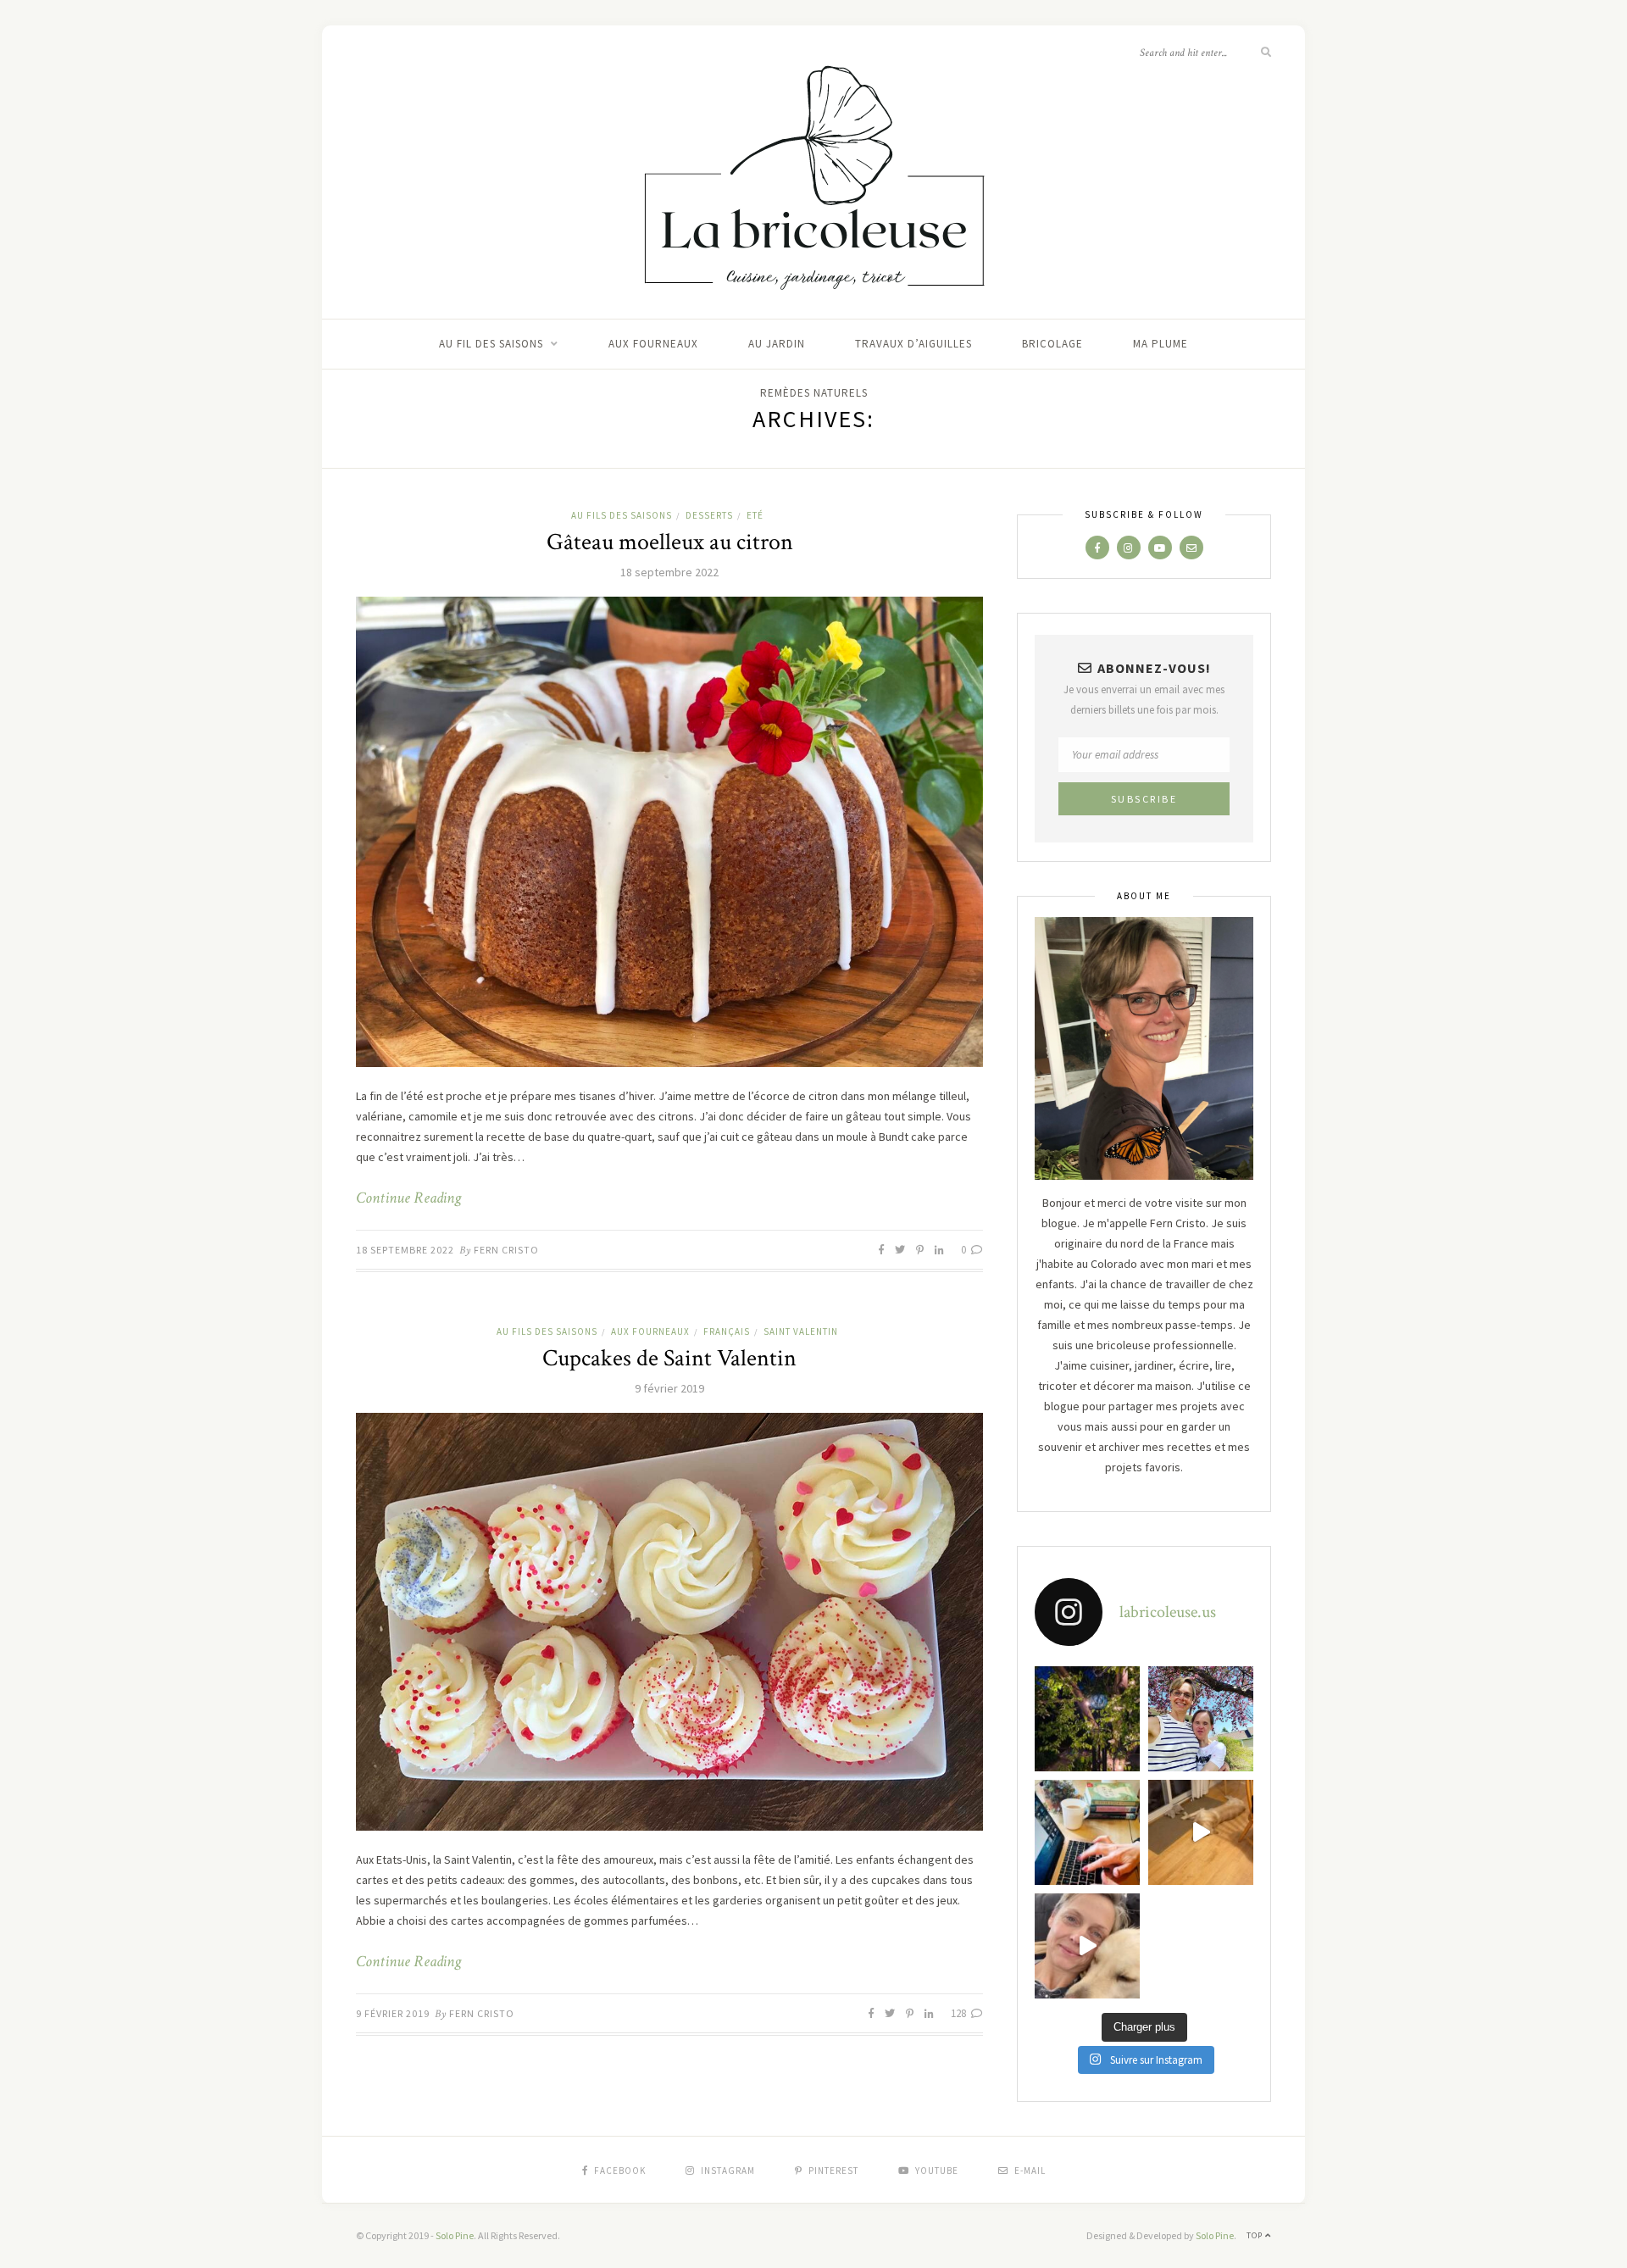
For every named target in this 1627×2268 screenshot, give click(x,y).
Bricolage (1052, 344)
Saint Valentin (801, 1331)
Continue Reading (408, 1198)
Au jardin (777, 344)
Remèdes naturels (814, 393)
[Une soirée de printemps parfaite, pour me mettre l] (1087, 1719)
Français (727, 1331)
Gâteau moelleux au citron (670, 542)
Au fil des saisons (491, 344)
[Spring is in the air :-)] (1201, 1719)
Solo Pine (455, 2235)
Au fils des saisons (622, 515)
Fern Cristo (506, 1250)
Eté (755, 515)
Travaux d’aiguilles (913, 344)
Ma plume (1161, 344)
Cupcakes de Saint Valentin (669, 1358)
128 (960, 2013)
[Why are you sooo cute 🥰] (1201, 1832)
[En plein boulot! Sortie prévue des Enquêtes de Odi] (1087, 1832)
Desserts (709, 515)
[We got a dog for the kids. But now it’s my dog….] (1087, 1946)
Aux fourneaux (653, 344)
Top (1256, 2235)
